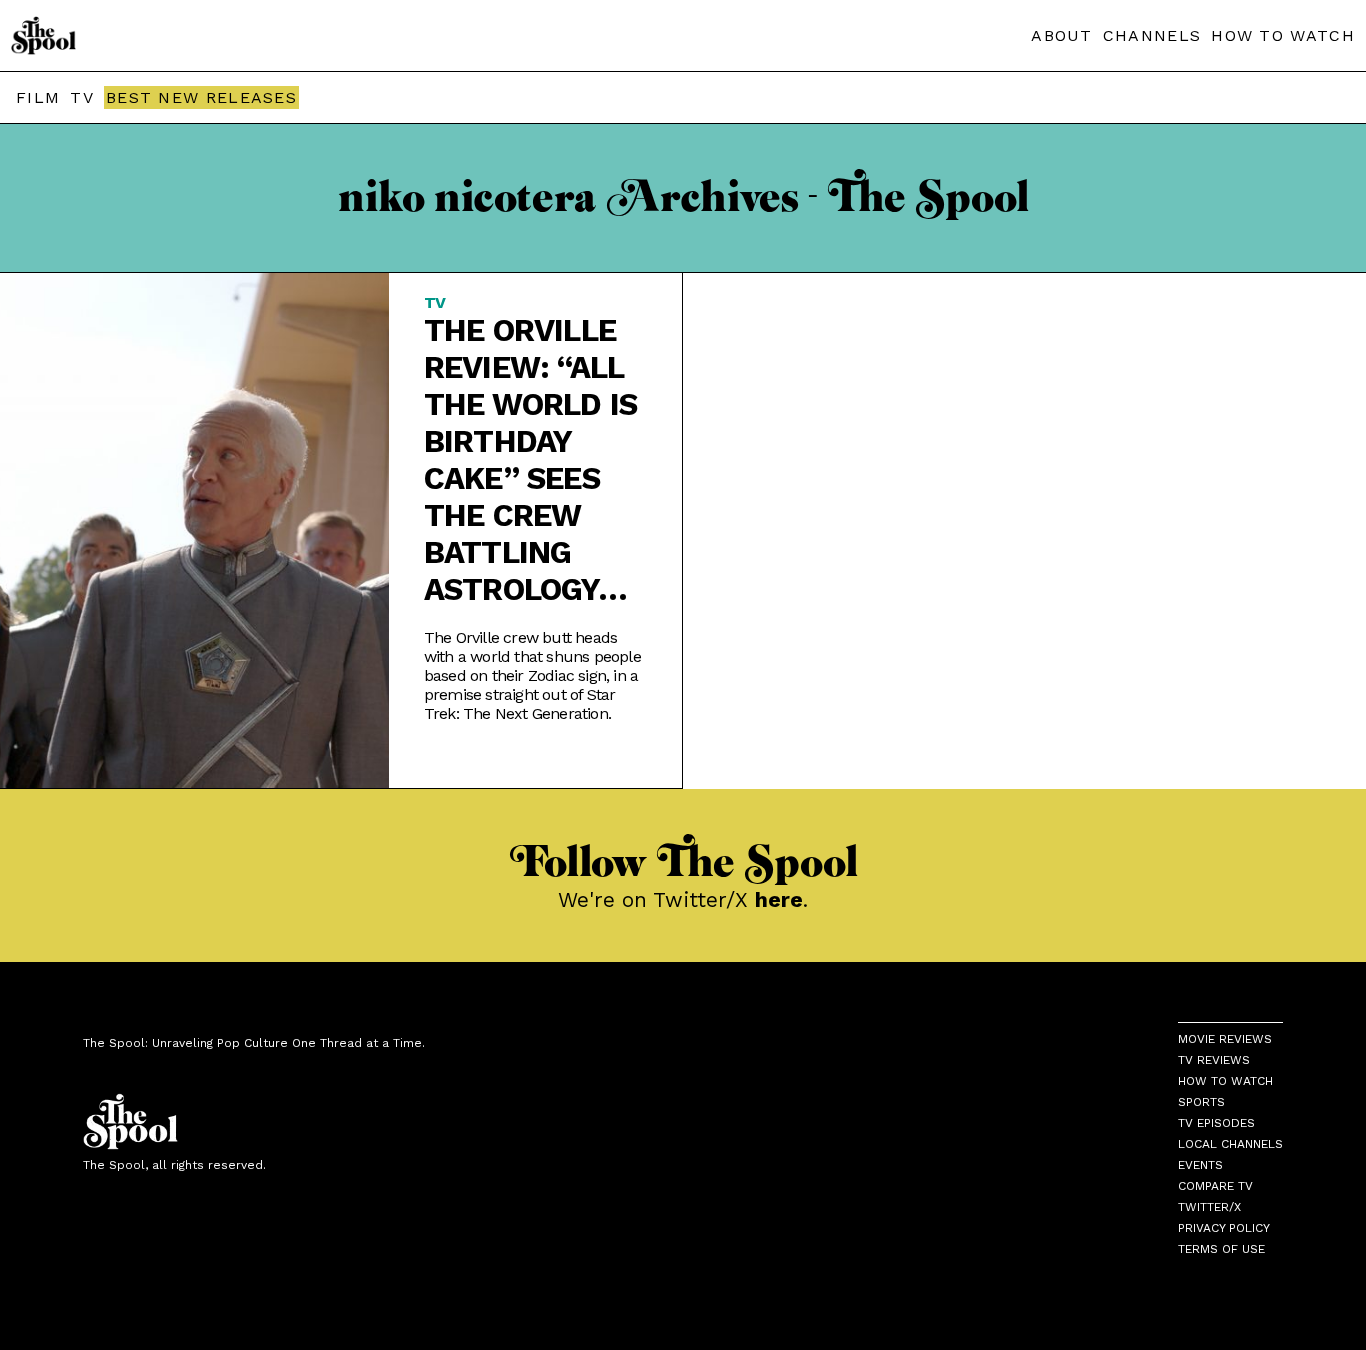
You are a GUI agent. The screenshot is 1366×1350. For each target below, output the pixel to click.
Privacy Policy (1224, 1228)
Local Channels (1230, 1144)
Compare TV (1215, 1186)
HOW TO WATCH (1283, 35)
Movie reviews (1225, 1039)
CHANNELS (1152, 35)
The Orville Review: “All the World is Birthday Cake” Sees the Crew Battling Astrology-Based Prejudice (530, 460)
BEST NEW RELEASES (201, 97)
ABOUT (1062, 35)
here (779, 899)
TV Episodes (1216, 1123)
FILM (38, 97)
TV (82, 97)
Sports (1201, 1102)
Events (1200, 1165)
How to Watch (1225, 1081)
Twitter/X (1209, 1207)
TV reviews (1214, 1060)
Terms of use (1221, 1249)
